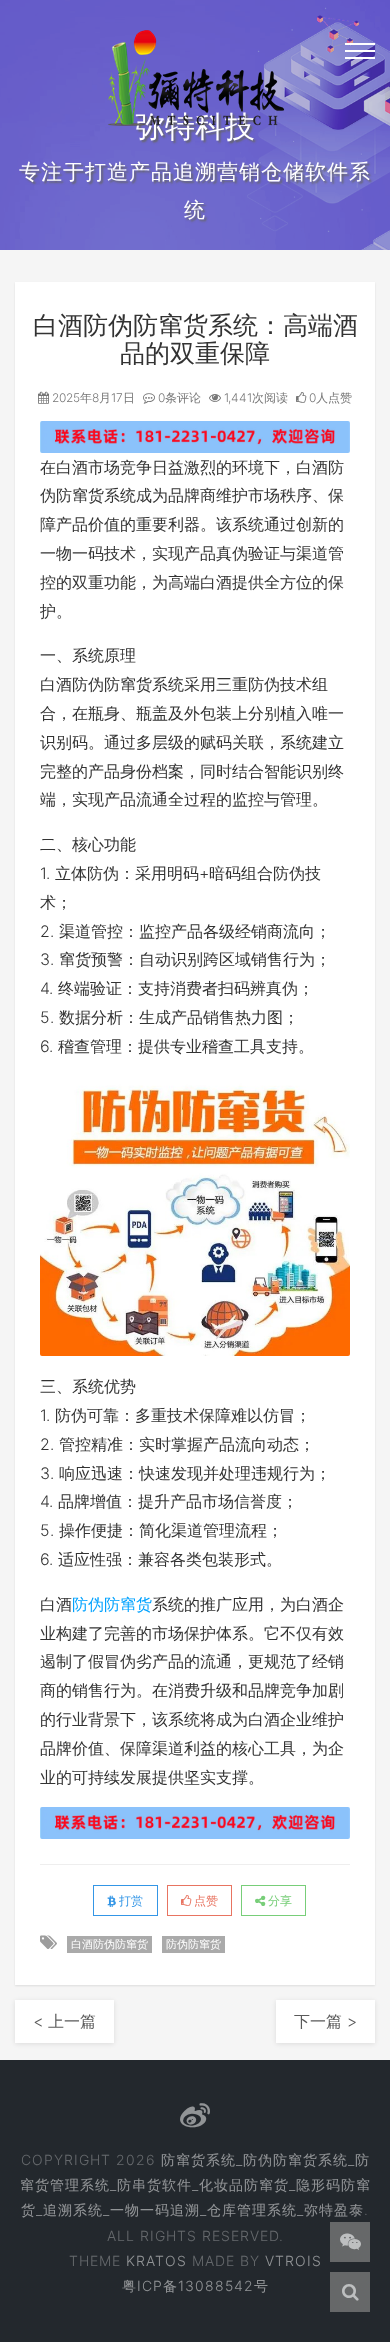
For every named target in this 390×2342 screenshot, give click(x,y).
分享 (278, 1900)
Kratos (156, 2260)
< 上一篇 (64, 2021)
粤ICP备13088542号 (195, 2285)
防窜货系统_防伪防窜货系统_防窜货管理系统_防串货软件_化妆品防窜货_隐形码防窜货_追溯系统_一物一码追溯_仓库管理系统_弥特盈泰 (195, 2184)
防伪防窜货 (112, 1604)
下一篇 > (325, 2021)
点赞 (204, 1900)
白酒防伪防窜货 (109, 1944)
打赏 (129, 1900)
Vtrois (293, 2260)
